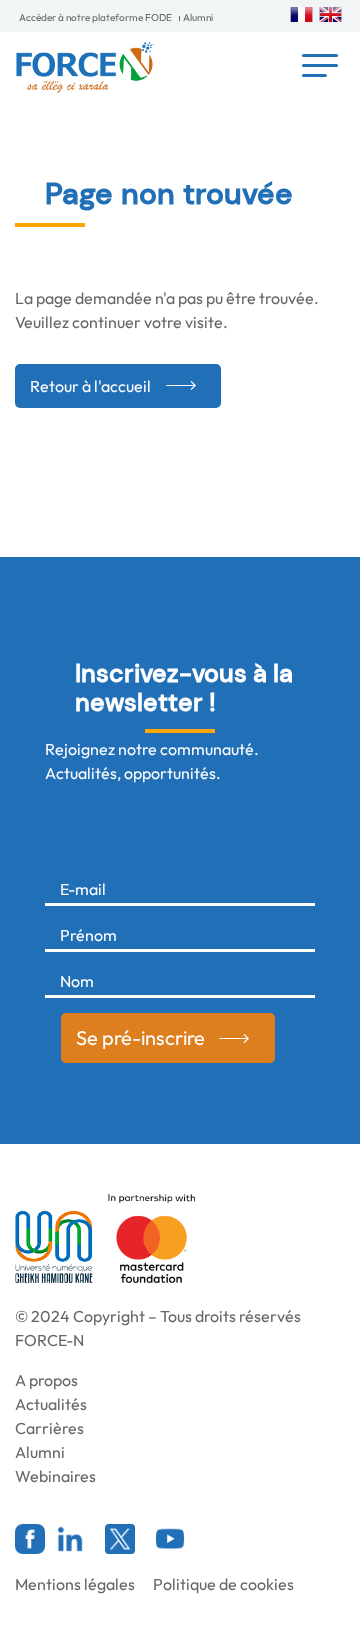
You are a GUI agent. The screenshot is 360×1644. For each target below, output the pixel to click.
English (330, 14)
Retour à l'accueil (90, 386)
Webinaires (55, 1476)
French (301, 14)
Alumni (198, 17)
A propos (46, 1380)
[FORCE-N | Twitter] (120, 1539)
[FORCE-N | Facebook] (30, 1539)
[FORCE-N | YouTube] (170, 1539)
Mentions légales (75, 1584)
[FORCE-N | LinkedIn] (70, 1539)
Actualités (51, 1404)
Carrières (49, 1428)
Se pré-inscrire (140, 1037)
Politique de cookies (223, 1584)
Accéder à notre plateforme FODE (95, 17)
